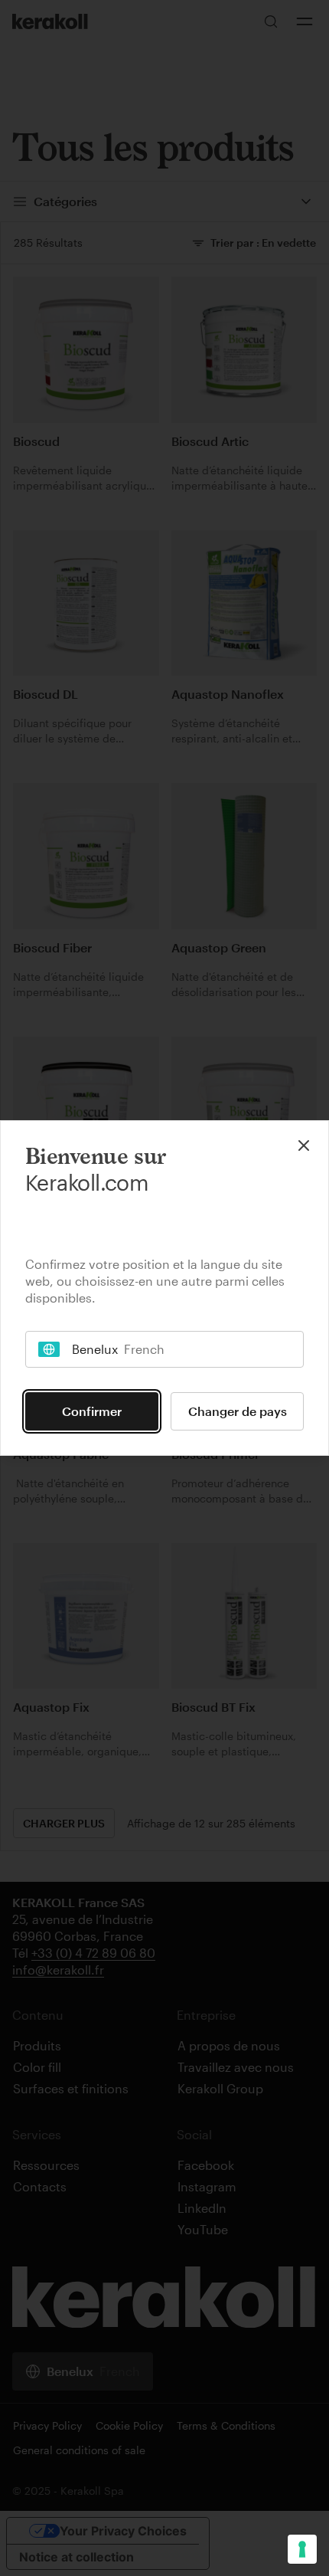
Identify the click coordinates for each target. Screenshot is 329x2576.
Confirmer (92, 1411)
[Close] (304, 1145)
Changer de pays (238, 1411)
